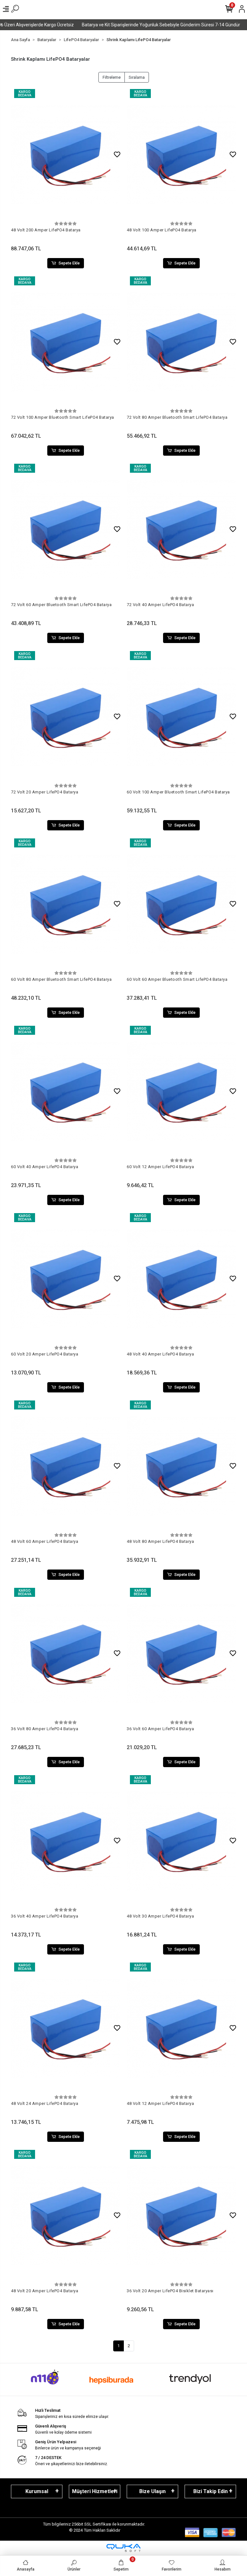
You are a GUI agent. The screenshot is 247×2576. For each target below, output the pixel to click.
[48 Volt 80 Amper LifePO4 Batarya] (181, 1466)
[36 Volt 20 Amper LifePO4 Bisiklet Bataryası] (181, 2215)
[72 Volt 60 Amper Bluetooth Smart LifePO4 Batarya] (66, 529)
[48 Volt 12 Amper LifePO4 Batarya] (181, 2028)
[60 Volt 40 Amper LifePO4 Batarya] (66, 1091)
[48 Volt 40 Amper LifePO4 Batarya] (181, 1279)
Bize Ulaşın (152, 2491)
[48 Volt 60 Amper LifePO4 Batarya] (66, 1466)
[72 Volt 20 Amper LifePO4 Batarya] (66, 717)
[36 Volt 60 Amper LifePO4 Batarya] (181, 1653)
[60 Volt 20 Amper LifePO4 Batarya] (66, 1279)
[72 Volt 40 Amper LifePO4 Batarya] (181, 529)
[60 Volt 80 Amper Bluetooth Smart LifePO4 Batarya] (66, 904)
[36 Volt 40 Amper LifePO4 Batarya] (66, 1841)
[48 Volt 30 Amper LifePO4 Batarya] (181, 1841)
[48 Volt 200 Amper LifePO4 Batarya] (66, 155)
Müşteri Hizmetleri (95, 2491)
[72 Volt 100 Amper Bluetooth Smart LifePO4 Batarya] (66, 342)
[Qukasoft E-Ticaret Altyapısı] (123, 2548)
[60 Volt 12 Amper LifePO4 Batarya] (181, 1091)
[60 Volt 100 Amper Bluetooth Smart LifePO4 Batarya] (181, 717)
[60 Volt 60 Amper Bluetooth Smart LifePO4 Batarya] (181, 904)
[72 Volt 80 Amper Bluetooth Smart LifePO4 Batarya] (181, 342)
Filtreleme (112, 77)
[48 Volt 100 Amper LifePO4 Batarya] (181, 155)
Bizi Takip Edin (210, 2491)
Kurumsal (37, 2491)
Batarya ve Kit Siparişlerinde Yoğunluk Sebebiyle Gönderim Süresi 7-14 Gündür (128, 25)
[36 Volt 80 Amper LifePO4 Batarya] (66, 1653)
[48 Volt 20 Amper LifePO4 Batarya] (66, 2215)
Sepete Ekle (69, 263)
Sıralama (137, 77)
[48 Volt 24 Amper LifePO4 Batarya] (66, 2028)
